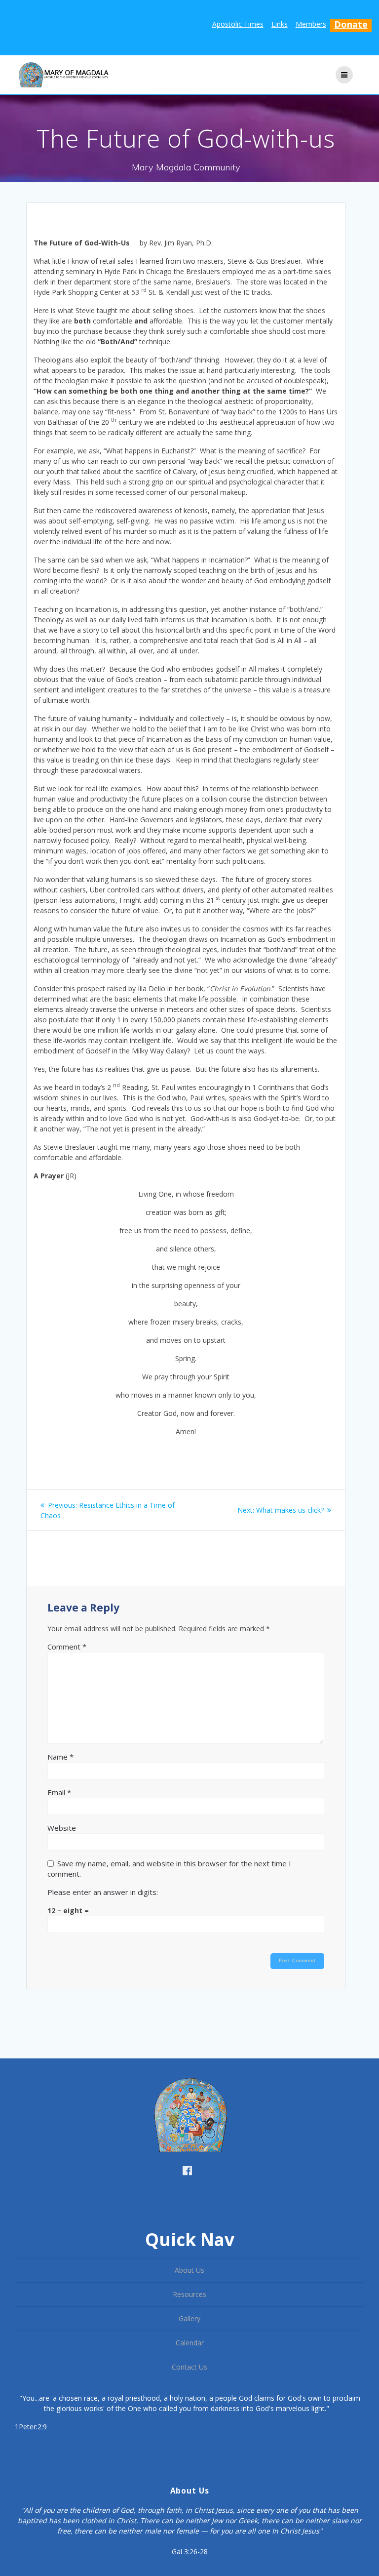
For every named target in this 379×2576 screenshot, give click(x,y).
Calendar (190, 2343)
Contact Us (189, 2367)
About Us (189, 2270)
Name (60, 1757)
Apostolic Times (238, 24)
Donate (351, 24)
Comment (67, 1647)
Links (280, 24)
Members (311, 24)
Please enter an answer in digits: (103, 1892)
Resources (189, 2294)
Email (59, 1792)
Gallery (189, 2318)
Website (62, 1828)
